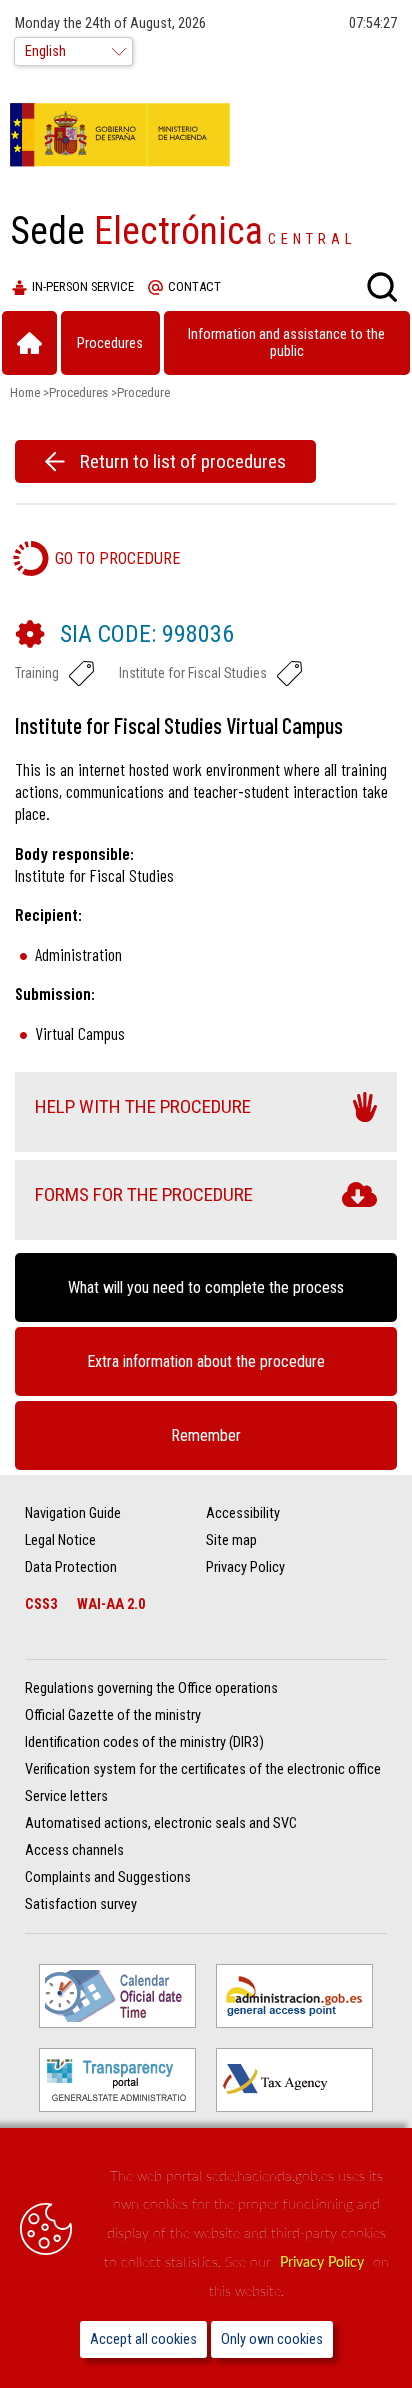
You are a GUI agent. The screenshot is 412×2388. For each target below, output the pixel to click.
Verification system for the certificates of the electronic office (203, 1769)
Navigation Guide (73, 1513)
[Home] (29, 343)
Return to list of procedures (183, 461)
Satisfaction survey (81, 1904)
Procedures (78, 392)
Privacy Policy (324, 2262)
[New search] (382, 287)
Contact (194, 287)
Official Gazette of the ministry (113, 1715)
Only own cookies (272, 2339)
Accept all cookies (143, 2339)
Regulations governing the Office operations (151, 1688)
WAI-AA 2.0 (111, 1604)
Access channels (74, 1850)
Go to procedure (117, 558)
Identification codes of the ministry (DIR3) (144, 1742)
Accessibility (243, 1513)
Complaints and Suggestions (108, 1877)
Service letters (66, 1796)
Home (25, 392)
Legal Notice (60, 1540)
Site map (231, 1540)
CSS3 (41, 1604)
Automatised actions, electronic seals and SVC (161, 1823)
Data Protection (71, 1567)
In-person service (83, 287)
